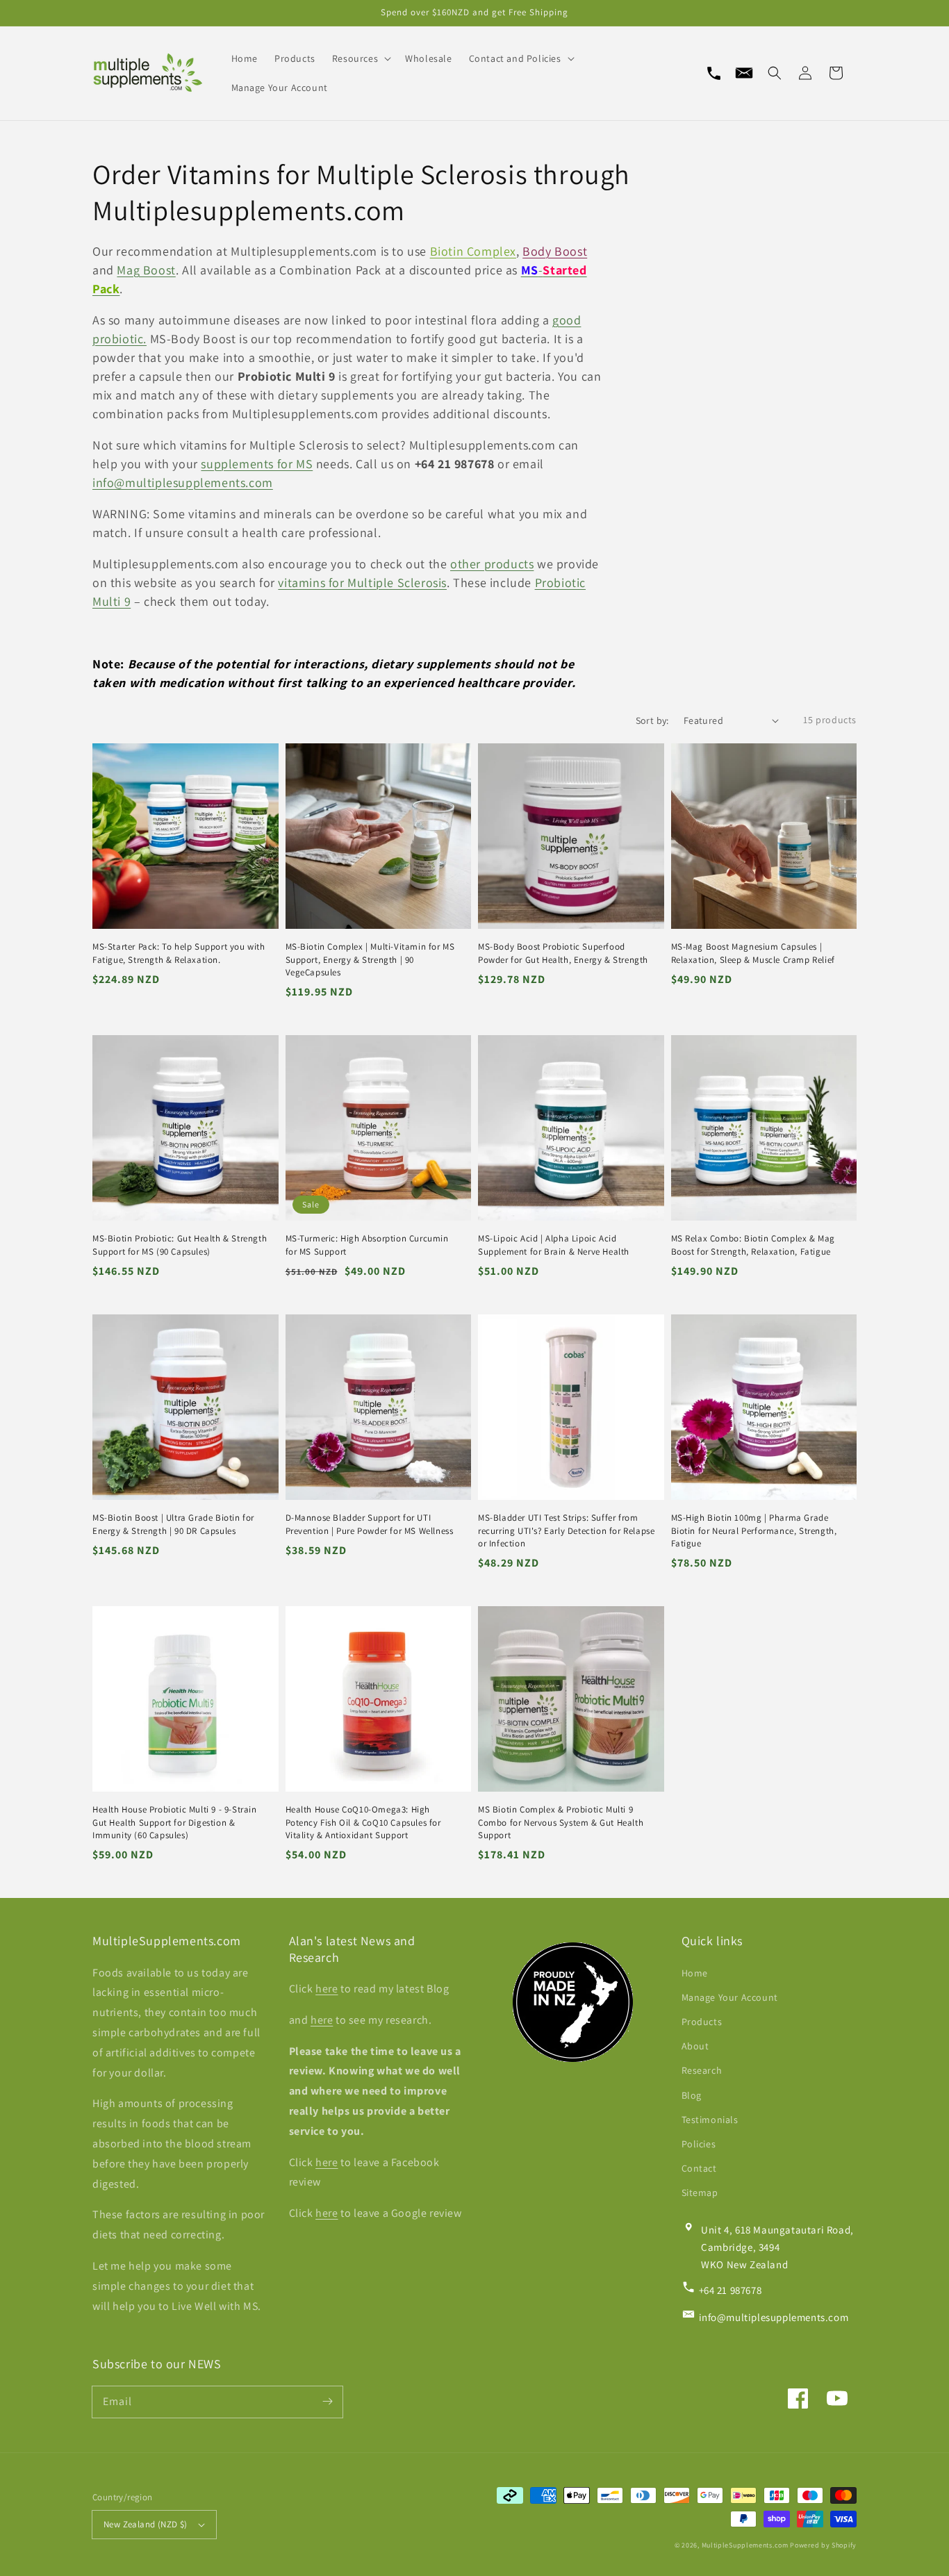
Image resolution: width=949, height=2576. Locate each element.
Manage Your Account (730, 1997)
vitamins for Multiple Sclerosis (362, 583)
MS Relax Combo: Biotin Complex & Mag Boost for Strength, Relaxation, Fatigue (753, 1245)
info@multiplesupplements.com (183, 482)
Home (695, 1973)
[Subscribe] (327, 2402)
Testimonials (710, 2120)
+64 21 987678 (731, 2290)
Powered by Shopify (823, 2545)
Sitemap (700, 2193)
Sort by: (652, 720)
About (695, 2046)
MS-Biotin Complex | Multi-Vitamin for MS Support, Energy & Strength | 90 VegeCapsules (370, 959)
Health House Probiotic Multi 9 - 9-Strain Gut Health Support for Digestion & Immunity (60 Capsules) (175, 1822)
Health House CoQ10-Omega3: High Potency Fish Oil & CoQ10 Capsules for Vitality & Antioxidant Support (363, 1822)
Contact (699, 2168)
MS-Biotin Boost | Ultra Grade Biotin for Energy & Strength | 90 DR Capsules (173, 1524)
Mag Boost (146, 270)
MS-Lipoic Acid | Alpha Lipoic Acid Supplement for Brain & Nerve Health (554, 1245)
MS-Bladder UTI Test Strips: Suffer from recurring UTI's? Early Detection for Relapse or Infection (566, 1530)
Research (702, 2070)
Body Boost (555, 251)
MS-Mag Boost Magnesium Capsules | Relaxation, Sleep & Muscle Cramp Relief (753, 953)
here (327, 1989)
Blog (692, 2095)
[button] (775, 73)
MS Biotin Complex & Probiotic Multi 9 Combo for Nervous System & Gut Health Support (561, 1822)
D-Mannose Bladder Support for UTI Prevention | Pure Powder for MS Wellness (370, 1524)
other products (492, 564)
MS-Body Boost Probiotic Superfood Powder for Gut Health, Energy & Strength (563, 953)
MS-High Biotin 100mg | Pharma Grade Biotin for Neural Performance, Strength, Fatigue (754, 1530)
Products (702, 2022)
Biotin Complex (473, 251)
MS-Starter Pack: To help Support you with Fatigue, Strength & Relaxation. (179, 953)
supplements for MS (257, 464)
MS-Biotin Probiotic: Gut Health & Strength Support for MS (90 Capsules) (180, 1245)
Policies (699, 2144)
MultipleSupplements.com (745, 2545)
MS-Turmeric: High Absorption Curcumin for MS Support (367, 1245)
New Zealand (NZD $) (146, 2524)
